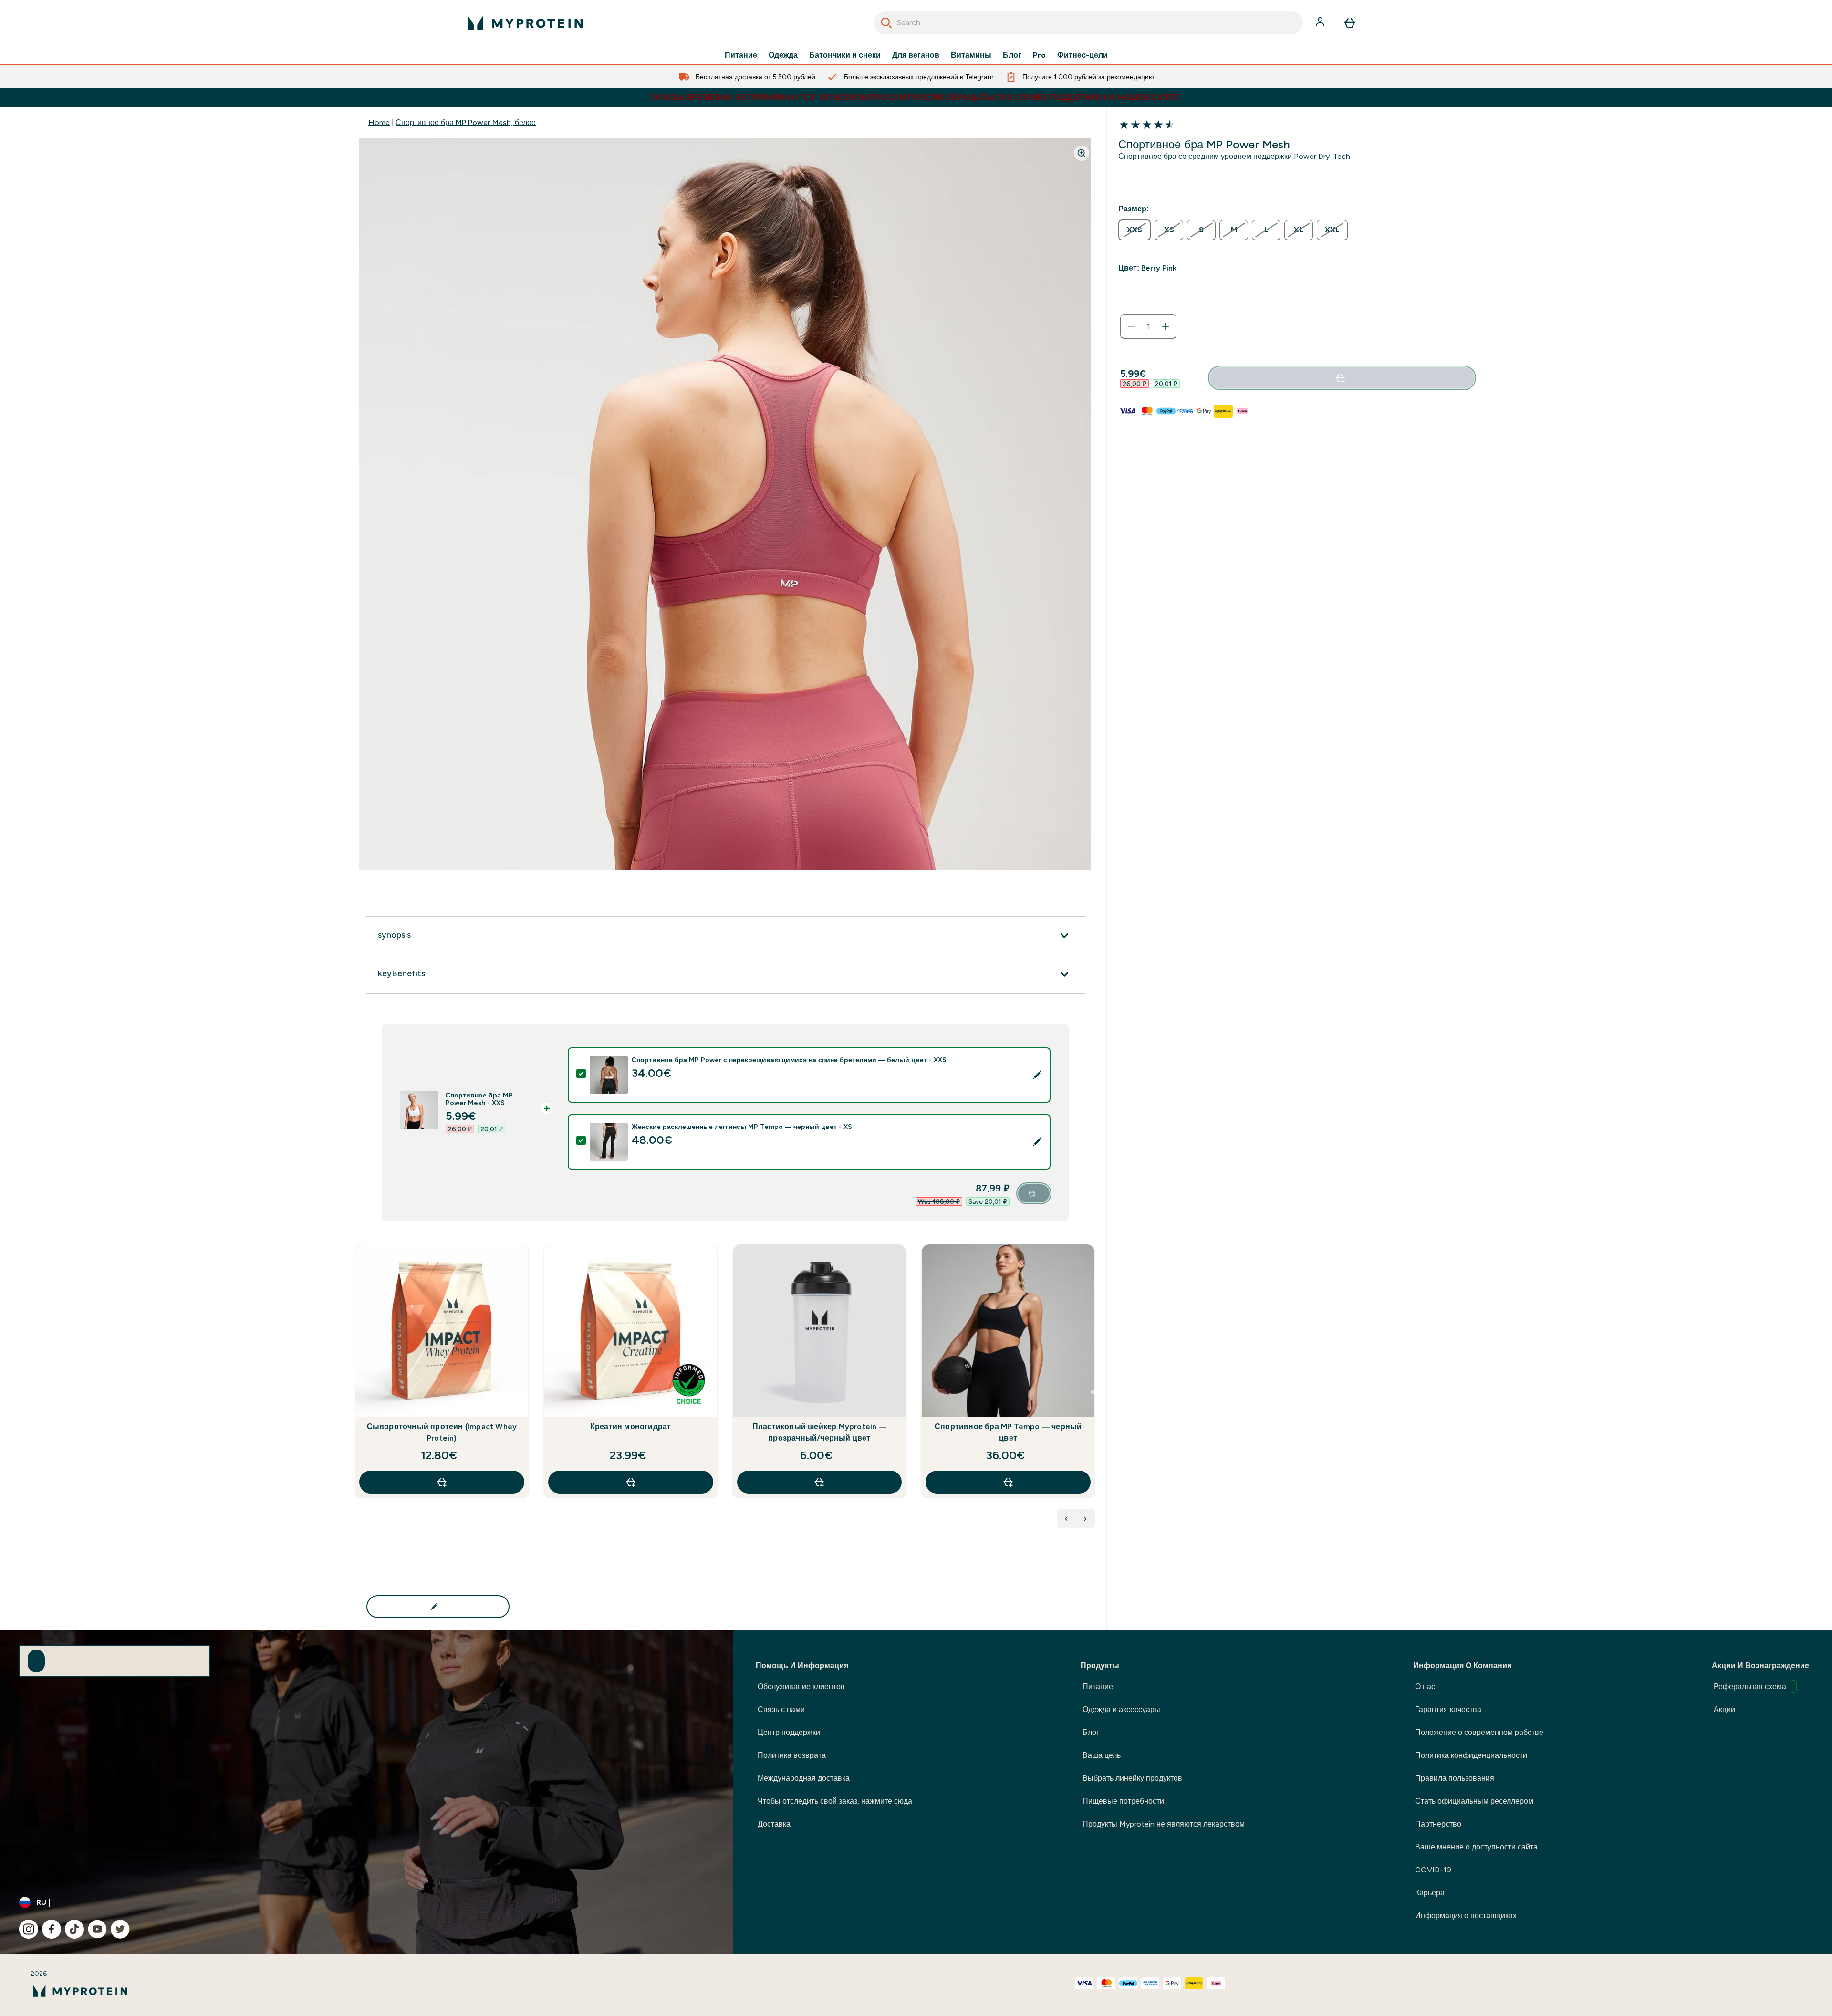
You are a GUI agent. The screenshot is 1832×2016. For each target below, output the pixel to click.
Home (379, 122)
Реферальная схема (1750, 1687)
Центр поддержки (789, 1732)
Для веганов (916, 55)
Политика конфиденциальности (1471, 1755)
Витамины (971, 55)
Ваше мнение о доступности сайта (1476, 1847)
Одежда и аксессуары (1121, 1709)
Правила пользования (1455, 1778)
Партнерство (1438, 1824)
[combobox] (1088, 23)
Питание (741, 55)
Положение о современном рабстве (1479, 1732)
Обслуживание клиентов (801, 1687)
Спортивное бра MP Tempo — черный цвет (1008, 1432)
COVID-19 (1433, 1870)
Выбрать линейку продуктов (1132, 1778)
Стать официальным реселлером (1474, 1801)
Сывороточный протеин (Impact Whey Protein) (442, 1432)
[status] (1148, 326)
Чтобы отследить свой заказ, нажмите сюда (835, 1801)
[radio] (1135, 230)
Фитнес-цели (1083, 55)
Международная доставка (804, 1778)
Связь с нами (781, 1709)
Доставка (774, 1824)
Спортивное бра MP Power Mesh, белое (466, 122)
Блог (1012, 55)
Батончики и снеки (845, 55)
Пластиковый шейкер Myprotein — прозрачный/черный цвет (819, 1432)
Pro (1039, 55)
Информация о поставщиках (1466, 1916)
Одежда (783, 55)
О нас (1425, 1687)
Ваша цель (1102, 1755)
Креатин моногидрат (631, 1426)
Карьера (1430, 1893)
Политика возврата (792, 1755)
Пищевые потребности (1123, 1801)
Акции (1724, 1709)
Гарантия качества (1448, 1709)
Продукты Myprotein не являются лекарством (1164, 1824)
